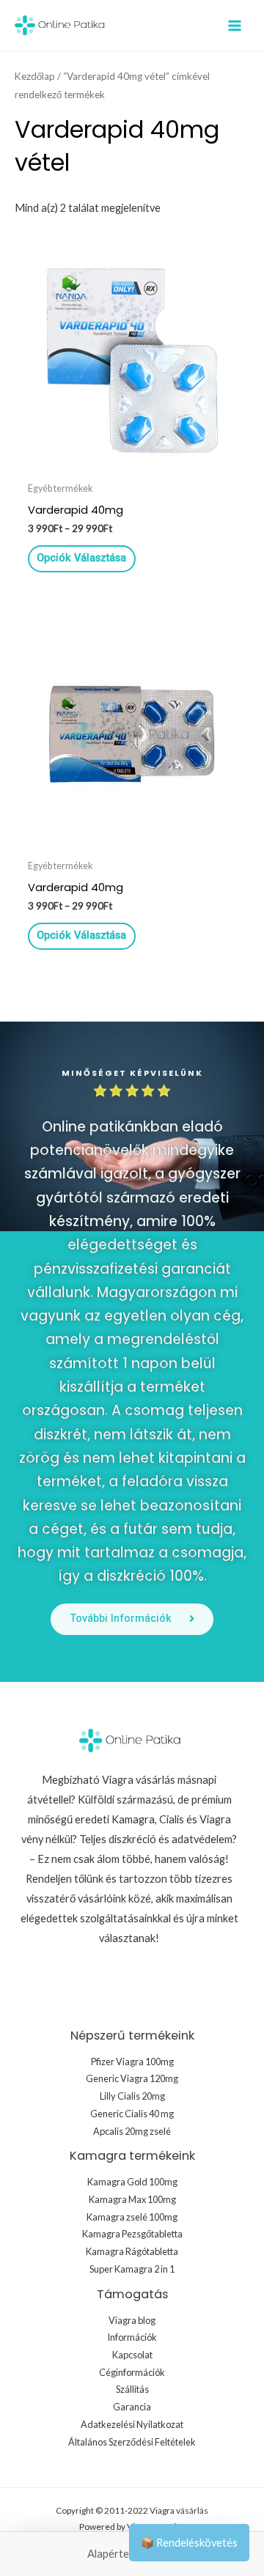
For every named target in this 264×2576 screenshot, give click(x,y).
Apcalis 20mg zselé (132, 2131)
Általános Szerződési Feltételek (132, 2442)
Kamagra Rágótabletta (132, 2251)
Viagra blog (132, 2320)
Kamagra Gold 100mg (132, 2182)
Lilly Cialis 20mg (132, 2096)
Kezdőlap (35, 76)
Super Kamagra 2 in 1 (132, 2269)
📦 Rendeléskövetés (189, 2543)
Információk (132, 2337)
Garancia (132, 2407)
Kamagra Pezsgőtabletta (132, 2234)
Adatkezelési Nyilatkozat (132, 2424)
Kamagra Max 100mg (132, 2199)
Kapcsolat (132, 2355)
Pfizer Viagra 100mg (132, 2062)
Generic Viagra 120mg (132, 2078)
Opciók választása (81, 558)
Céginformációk (132, 2372)
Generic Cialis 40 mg (132, 2114)
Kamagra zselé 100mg (132, 2217)
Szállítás (132, 2389)
